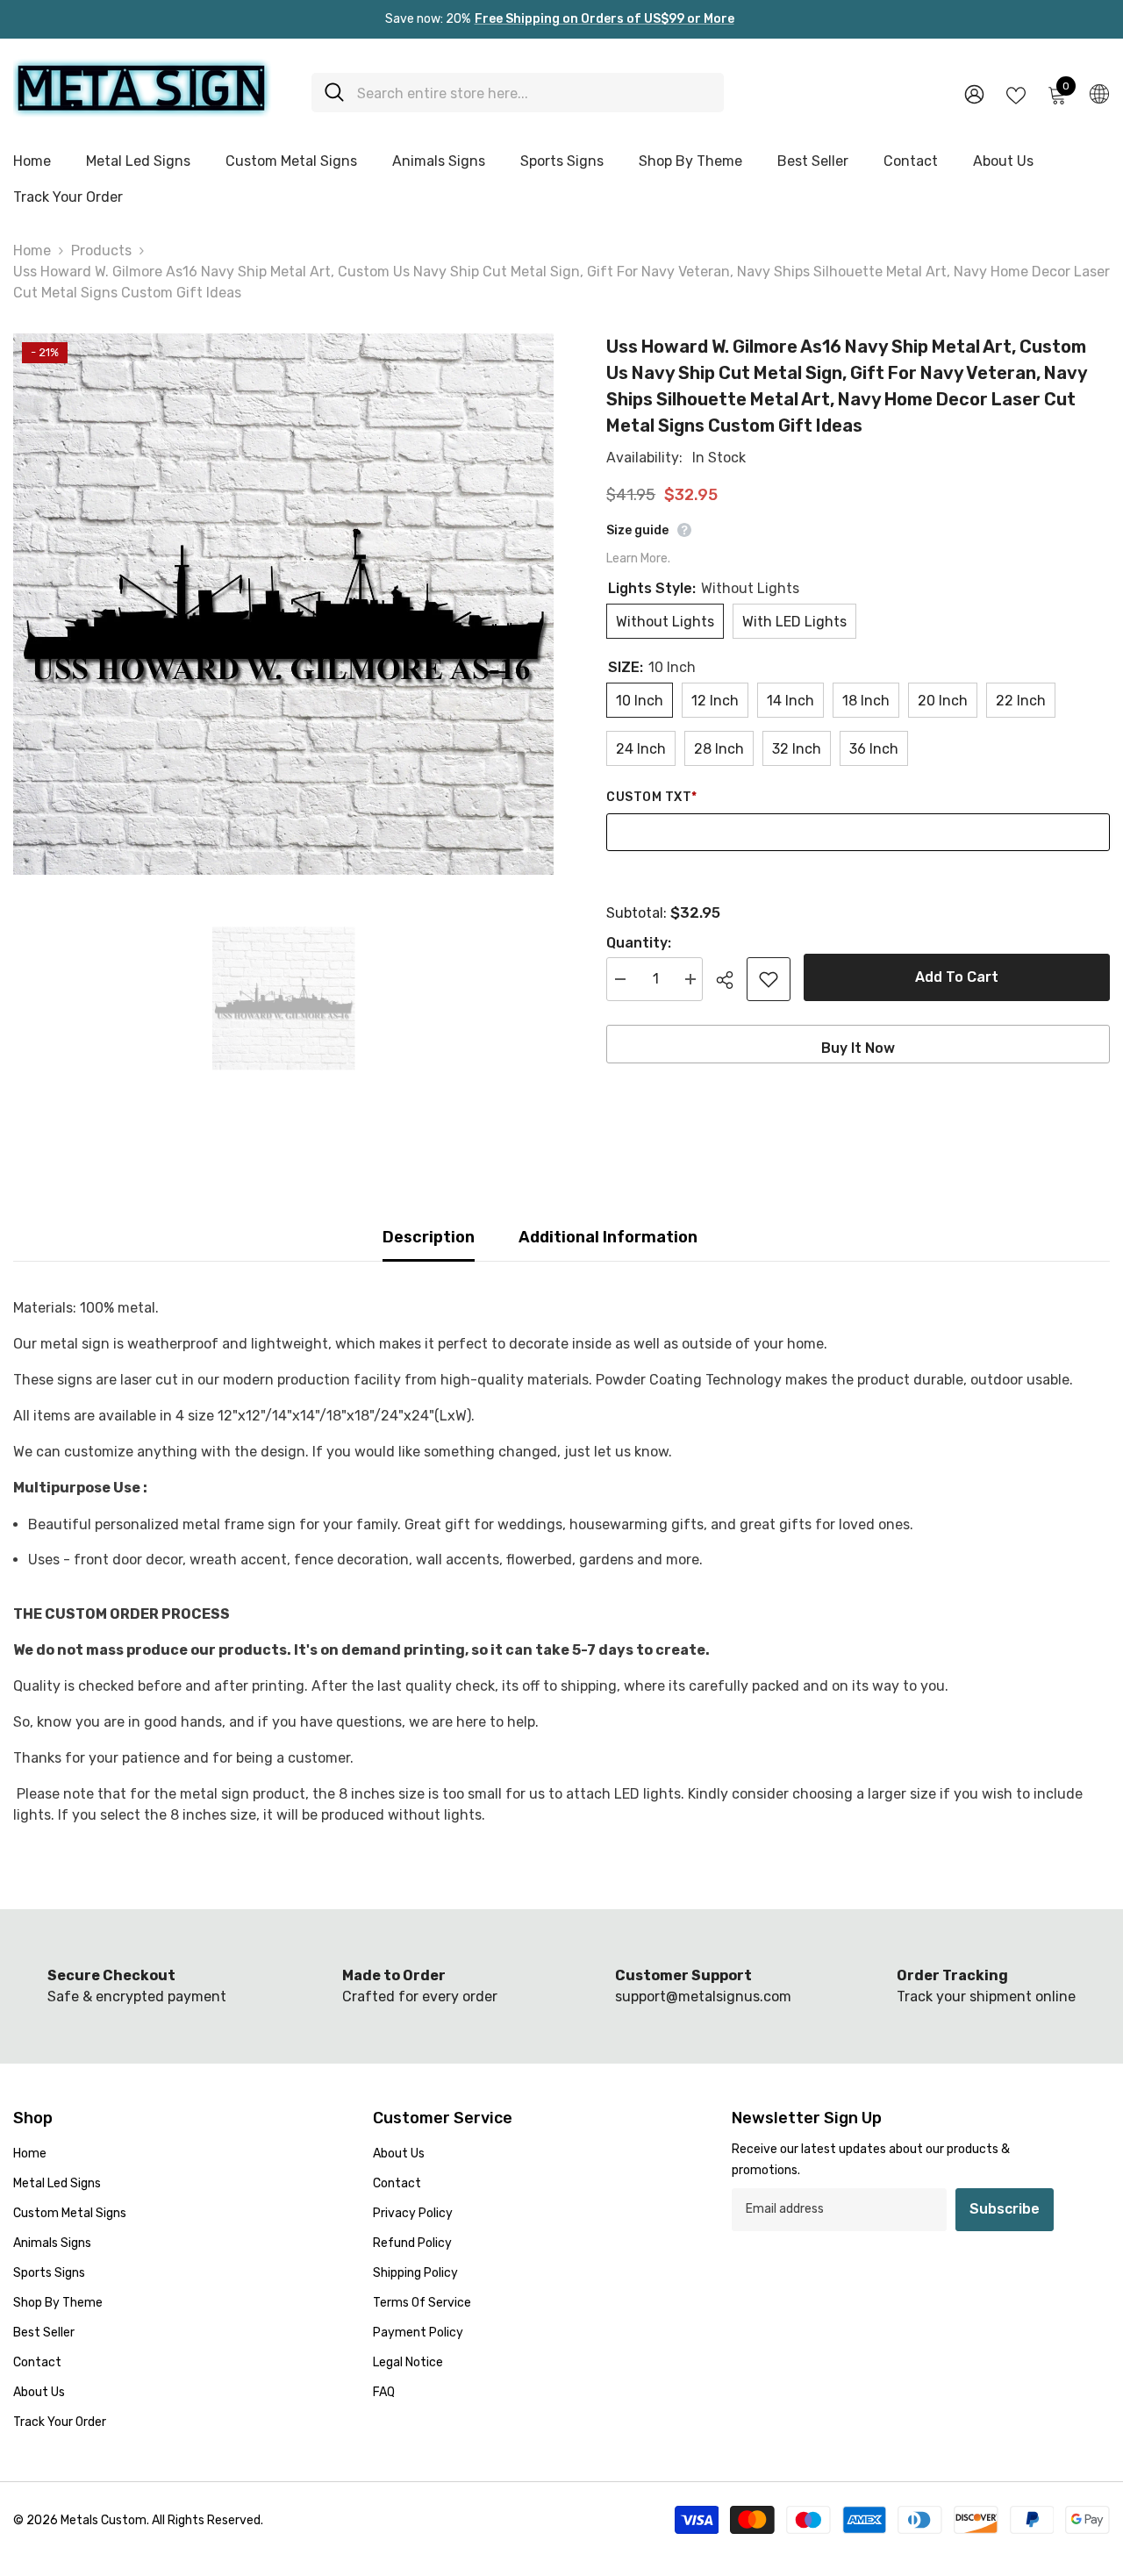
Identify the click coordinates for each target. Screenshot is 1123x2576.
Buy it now (858, 1048)
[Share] (731, 980)
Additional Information (608, 1237)
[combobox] (534, 93)
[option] (284, 604)
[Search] (518, 93)
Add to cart (957, 977)
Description (429, 1237)
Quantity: (639, 943)
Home (32, 250)
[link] (421, 1986)
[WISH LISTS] (1016, 94)
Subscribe (1005, 2209)
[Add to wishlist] (769, 979)
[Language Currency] (1099, 93)
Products (101, 250)
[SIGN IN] (974, 93)
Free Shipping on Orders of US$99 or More (604, 19)
